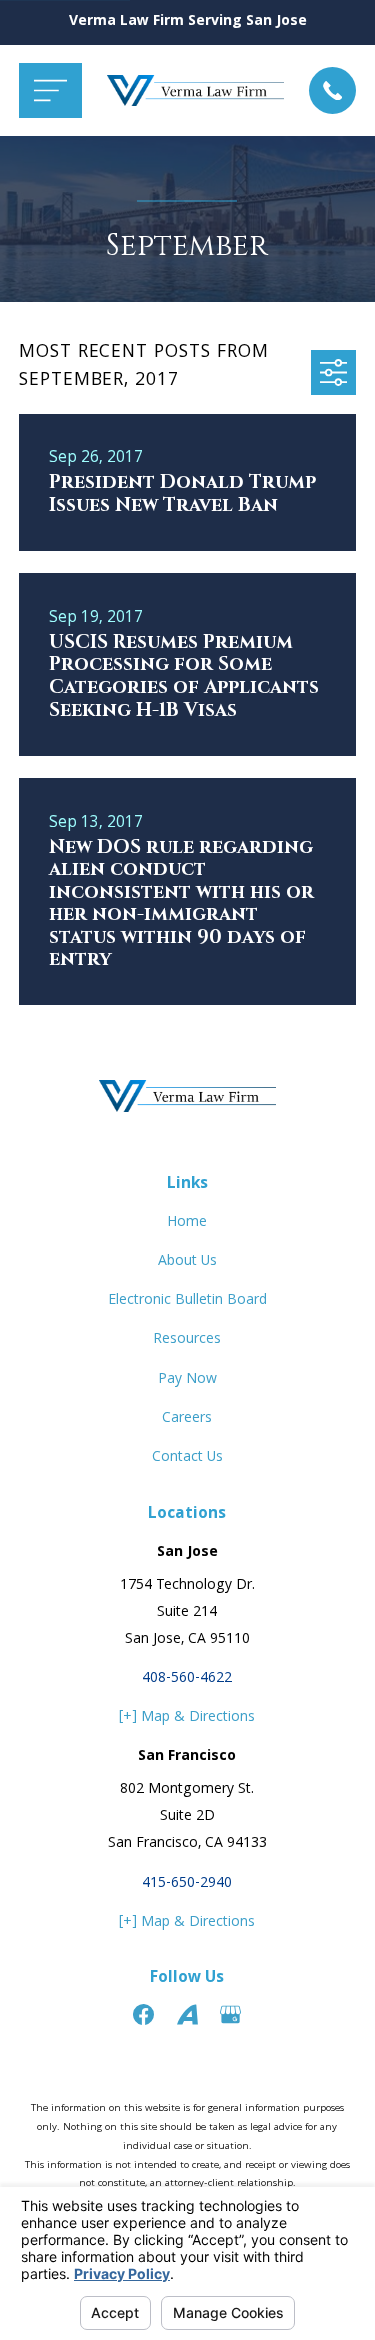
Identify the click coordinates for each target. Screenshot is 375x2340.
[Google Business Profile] (230, 2014)
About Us (187, 1262)
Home (187, 1223)
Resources (187, 1340)
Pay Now (187, 1380)
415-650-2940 (187, 1884)
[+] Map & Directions (187, 1718)
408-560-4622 (187, 1679)
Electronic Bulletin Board (187, 1301)
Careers (187, 1419)
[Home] (196, 90)
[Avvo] (187, 2014)
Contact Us (187, 1458)
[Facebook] (143, 2014)
